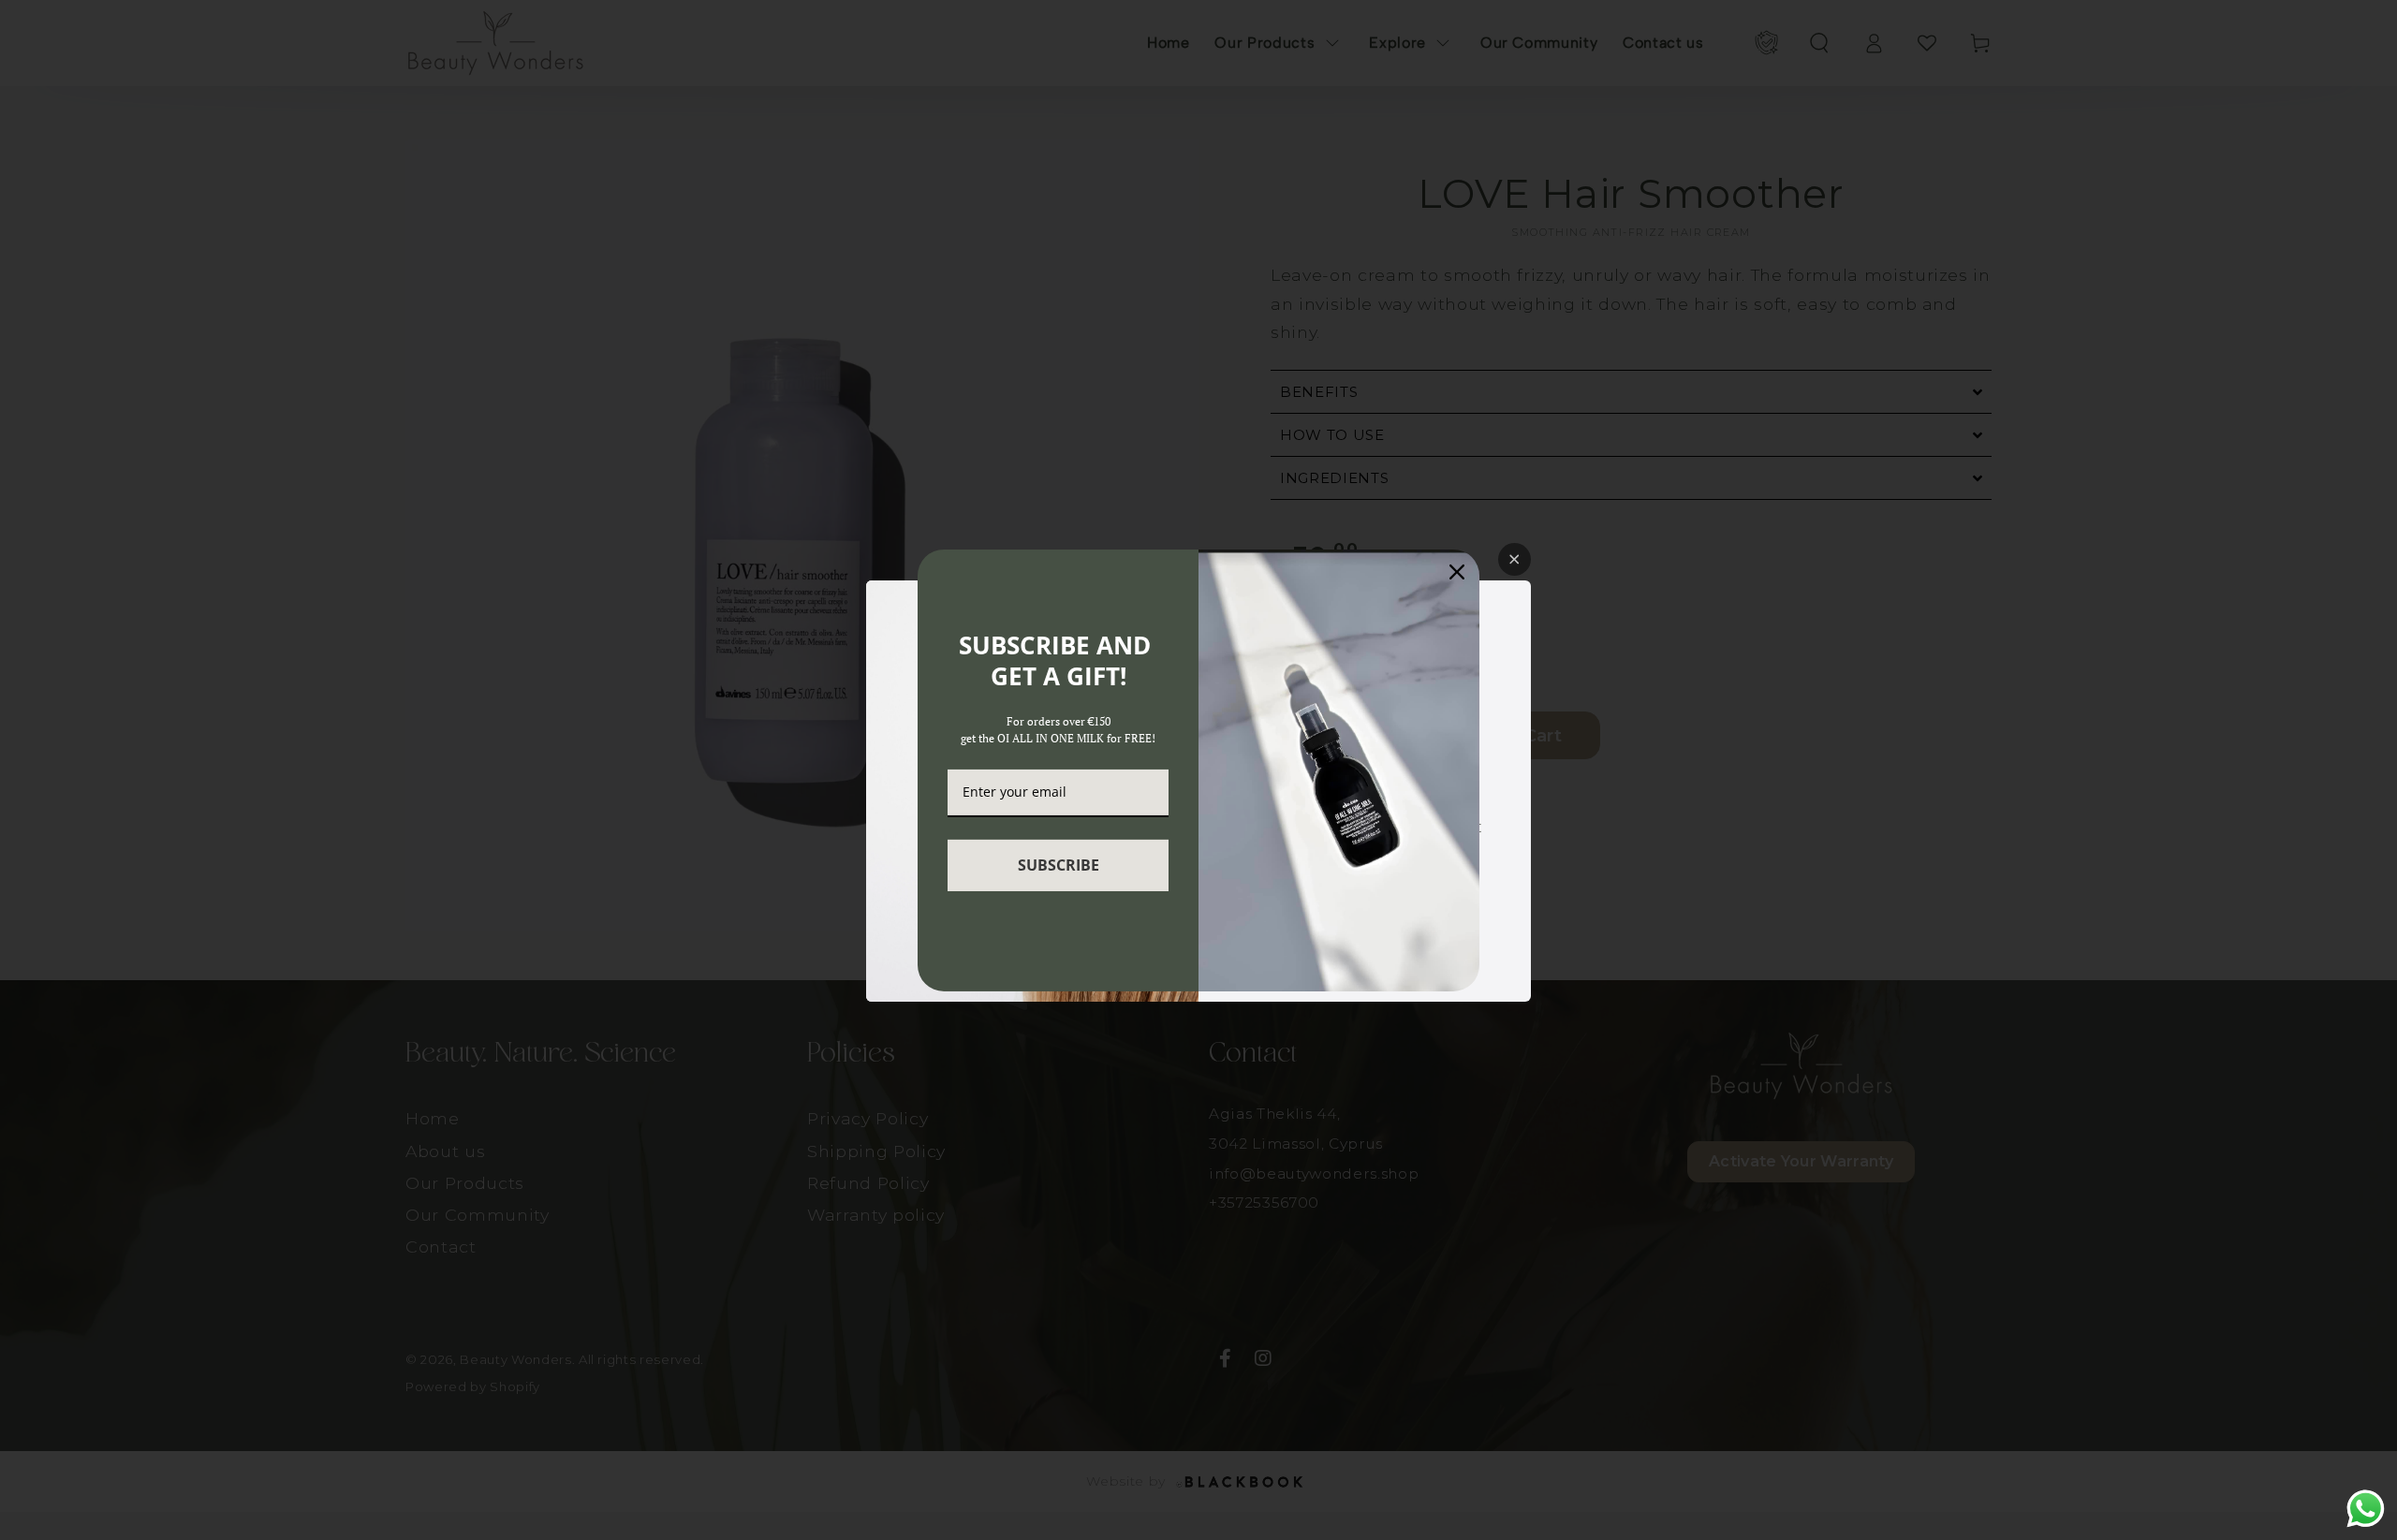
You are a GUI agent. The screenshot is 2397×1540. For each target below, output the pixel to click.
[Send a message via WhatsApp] (2366, 1509)
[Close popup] (1515, 559)
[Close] (1457, 571)
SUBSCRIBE (1059, 865)
